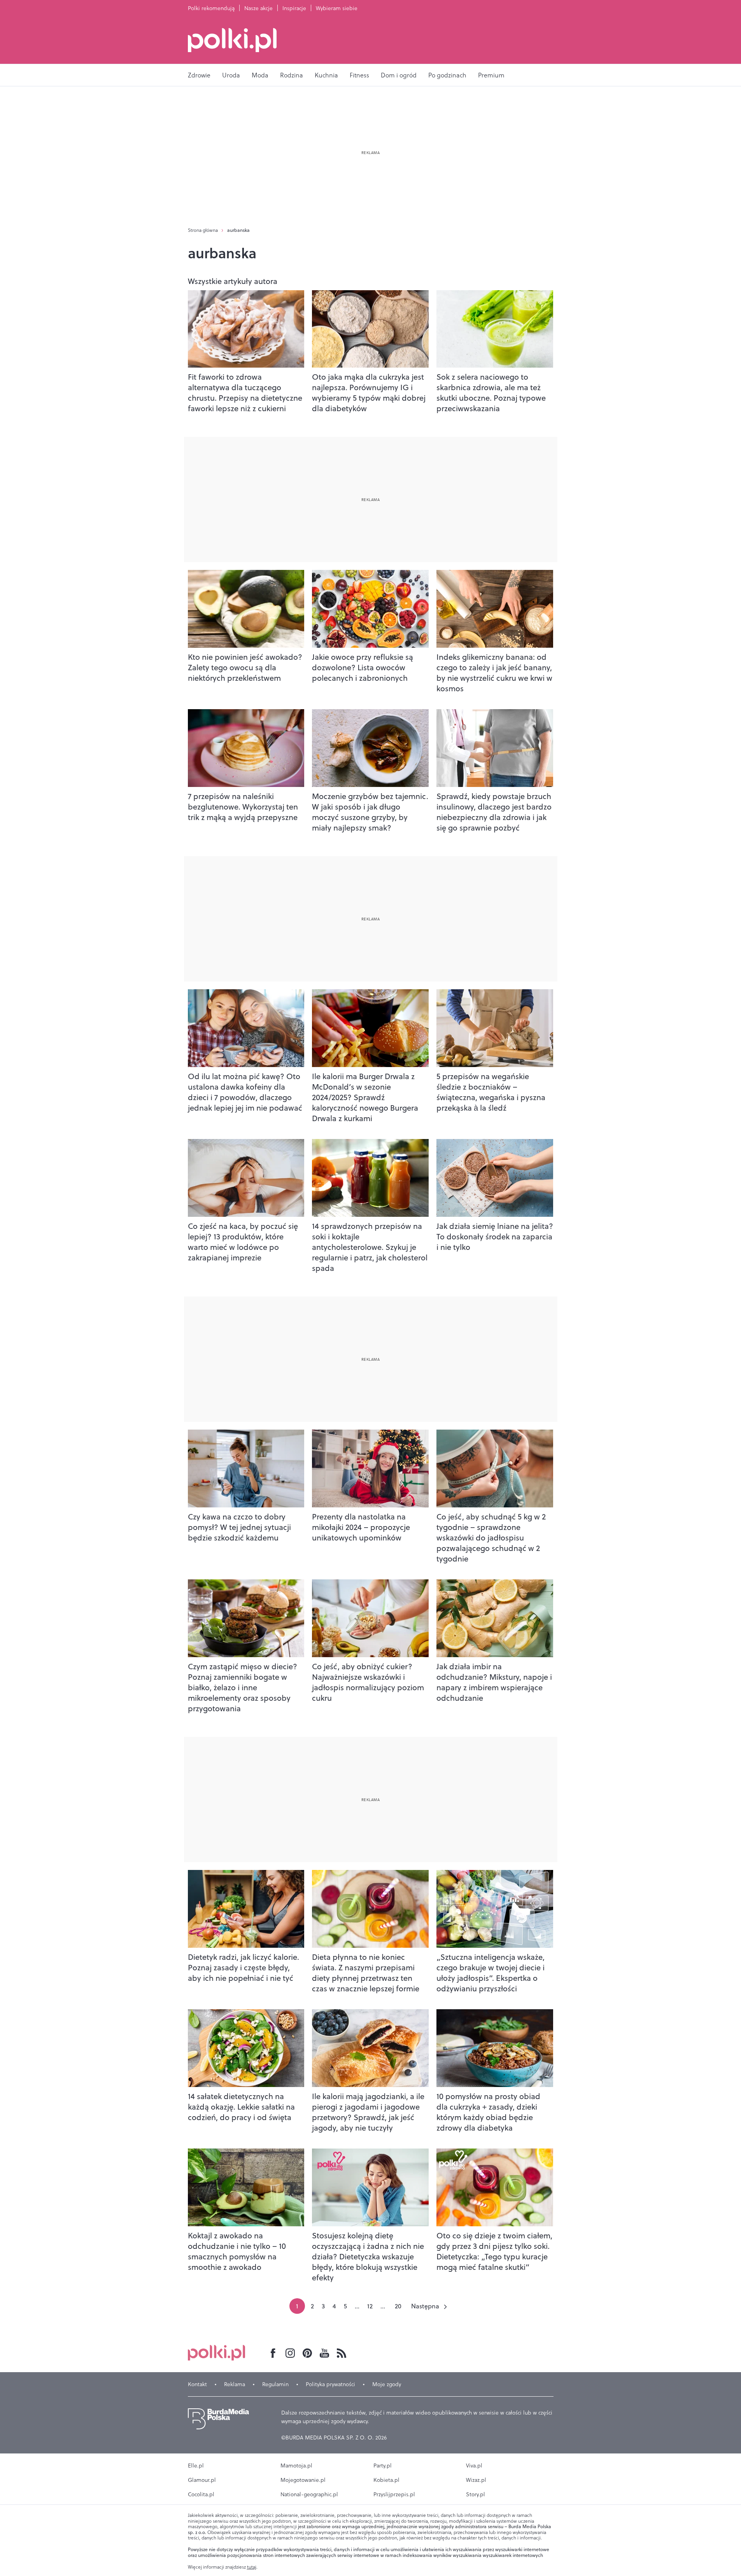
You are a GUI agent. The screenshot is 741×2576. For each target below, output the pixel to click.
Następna (425, 2306)
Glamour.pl (202, 2480)
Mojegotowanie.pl (303, 2480)
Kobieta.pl (386, 2480)
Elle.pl (196, 2466)
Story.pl (476, 2494)
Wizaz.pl (476, 2480)
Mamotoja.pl (296, 2466)
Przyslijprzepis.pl (394, 2494)
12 (370, 2306)
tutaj (252, 2567)
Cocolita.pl (201, 2494)
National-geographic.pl (309, 2494)
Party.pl (383, 2466)
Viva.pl (474, 2466)
